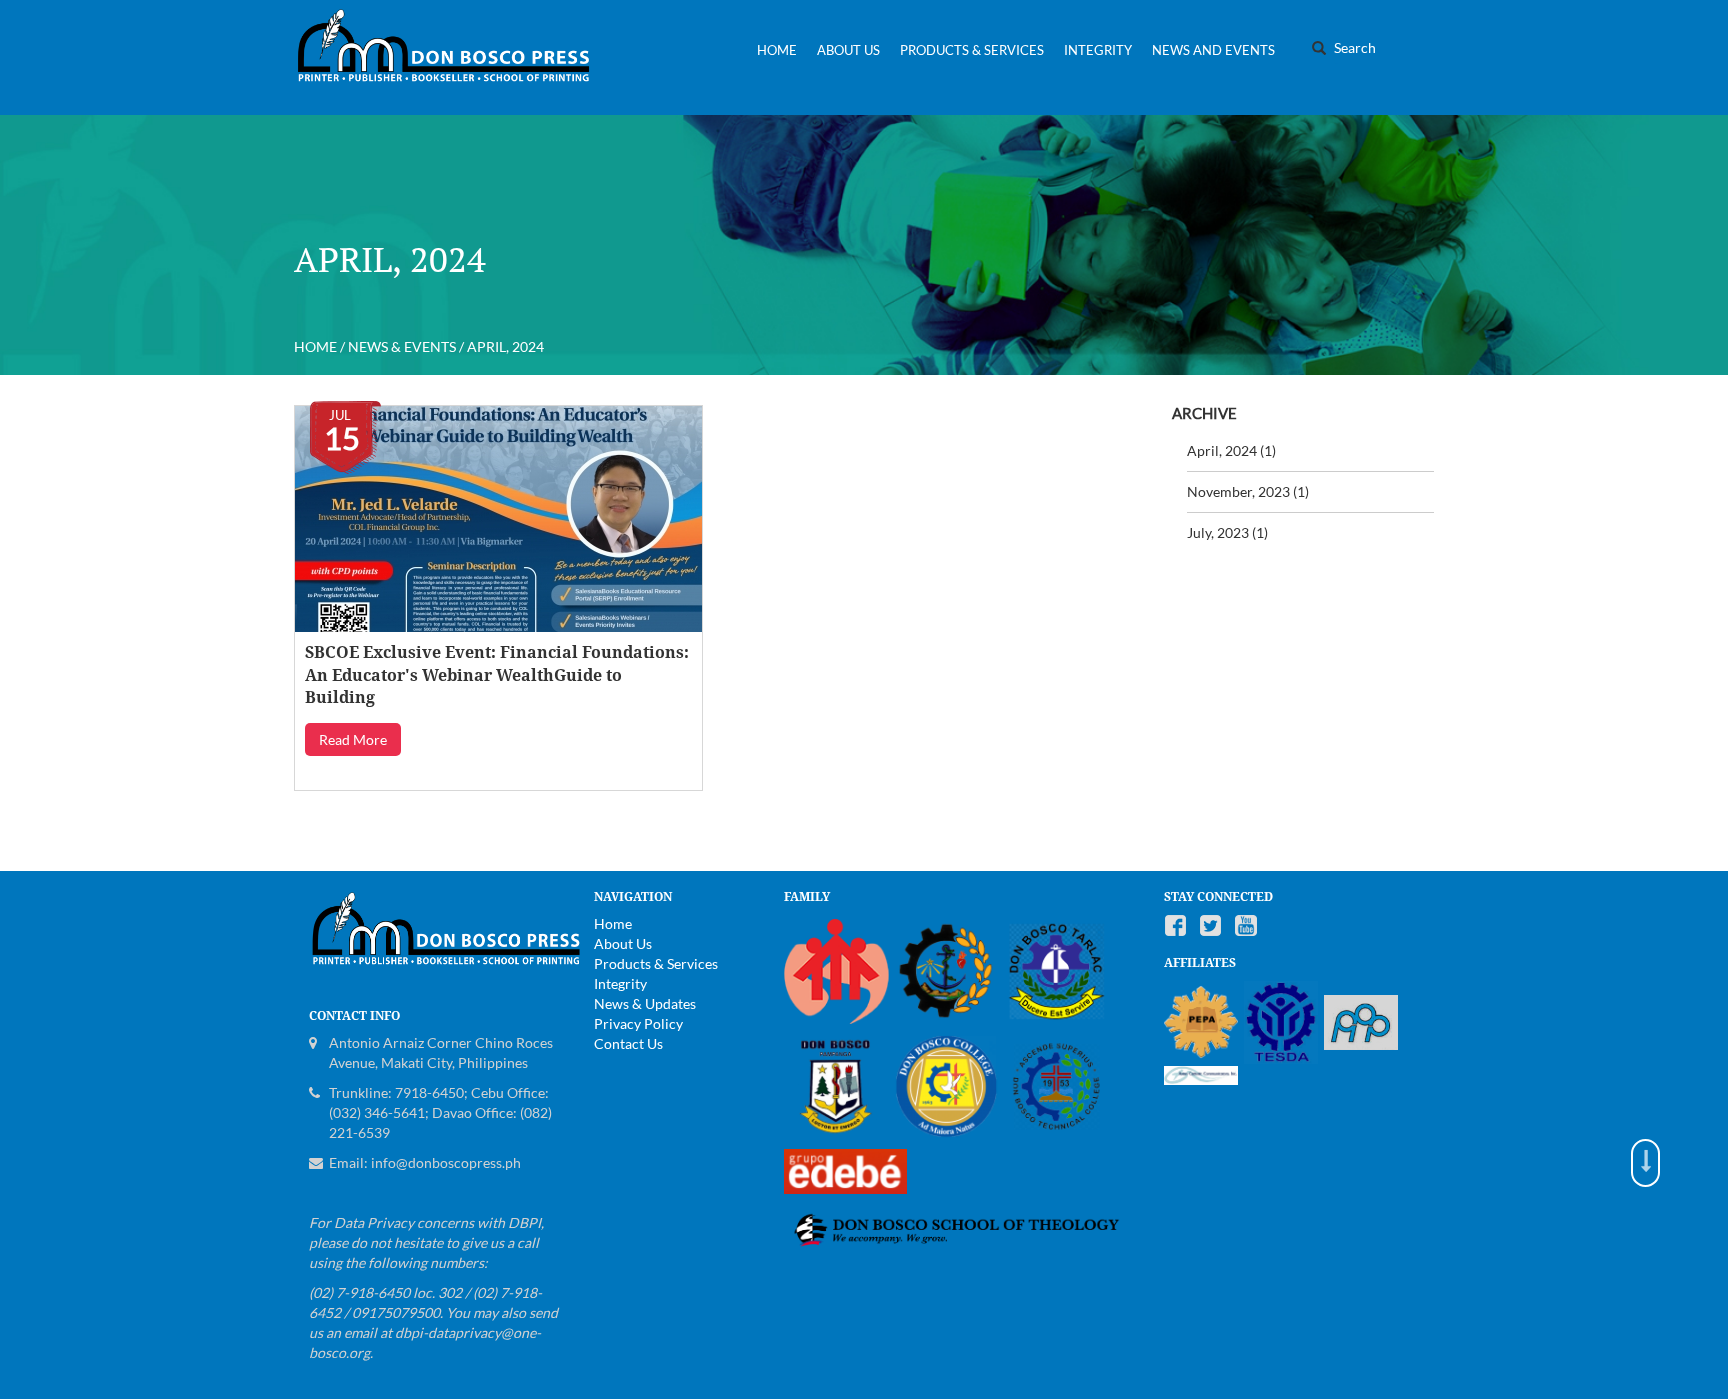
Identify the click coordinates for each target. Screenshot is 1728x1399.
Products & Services (972, 50)
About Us (848, 50)
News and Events (1213, 50)
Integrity (1098, 50)
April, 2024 (1222, 450)
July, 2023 (1218, 532)
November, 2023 (1238, 491)
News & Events (402, 346)
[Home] (451, 57)
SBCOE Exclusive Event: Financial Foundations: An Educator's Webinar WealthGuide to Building (497, 675)
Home (777, 50)
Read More (353, 739)
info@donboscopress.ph (446, 1162)
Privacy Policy (638, 1023)
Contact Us (628, 1043)
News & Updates (645, 1003)
